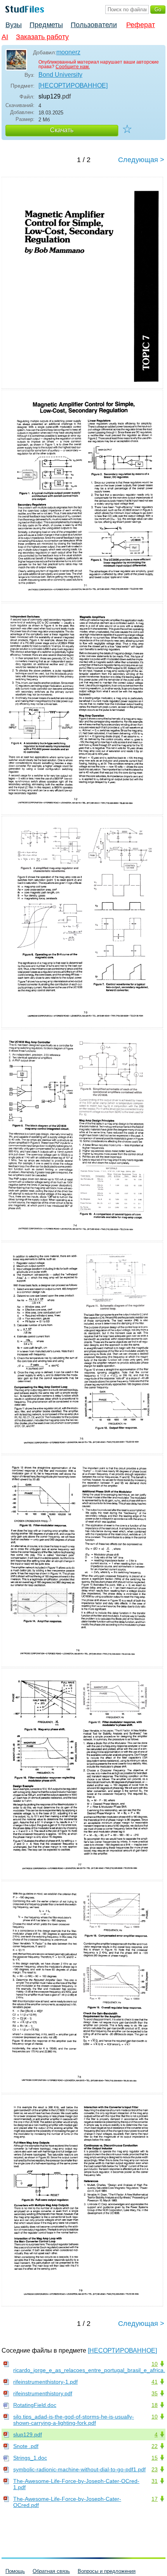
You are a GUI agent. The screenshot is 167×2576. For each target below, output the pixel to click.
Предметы (46, 25)
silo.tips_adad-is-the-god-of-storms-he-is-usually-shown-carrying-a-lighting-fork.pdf (74, 2420)
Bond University (60, 75)
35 (155, 2393)
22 (155, 2446)
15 (155, 2458)
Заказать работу (42, 37)
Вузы (14, 25)
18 (155, 2405)
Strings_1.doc (30, 2458)
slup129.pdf (28, 2434)
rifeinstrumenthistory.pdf (43, 2393)
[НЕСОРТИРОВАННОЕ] (73, 86)
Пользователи (94, 25)
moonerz (68, 52)
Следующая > (141, 160)
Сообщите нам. (73, 67)
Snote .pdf (26, 2446)
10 (155, 2364)
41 (155, 2382)
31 (155, 2481)
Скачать (62, 130)
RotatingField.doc (35, 2405)
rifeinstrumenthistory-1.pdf (45, 2382)
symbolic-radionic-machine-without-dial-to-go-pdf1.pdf (79, 2469)
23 (155, 2469)
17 (155, 2499)
